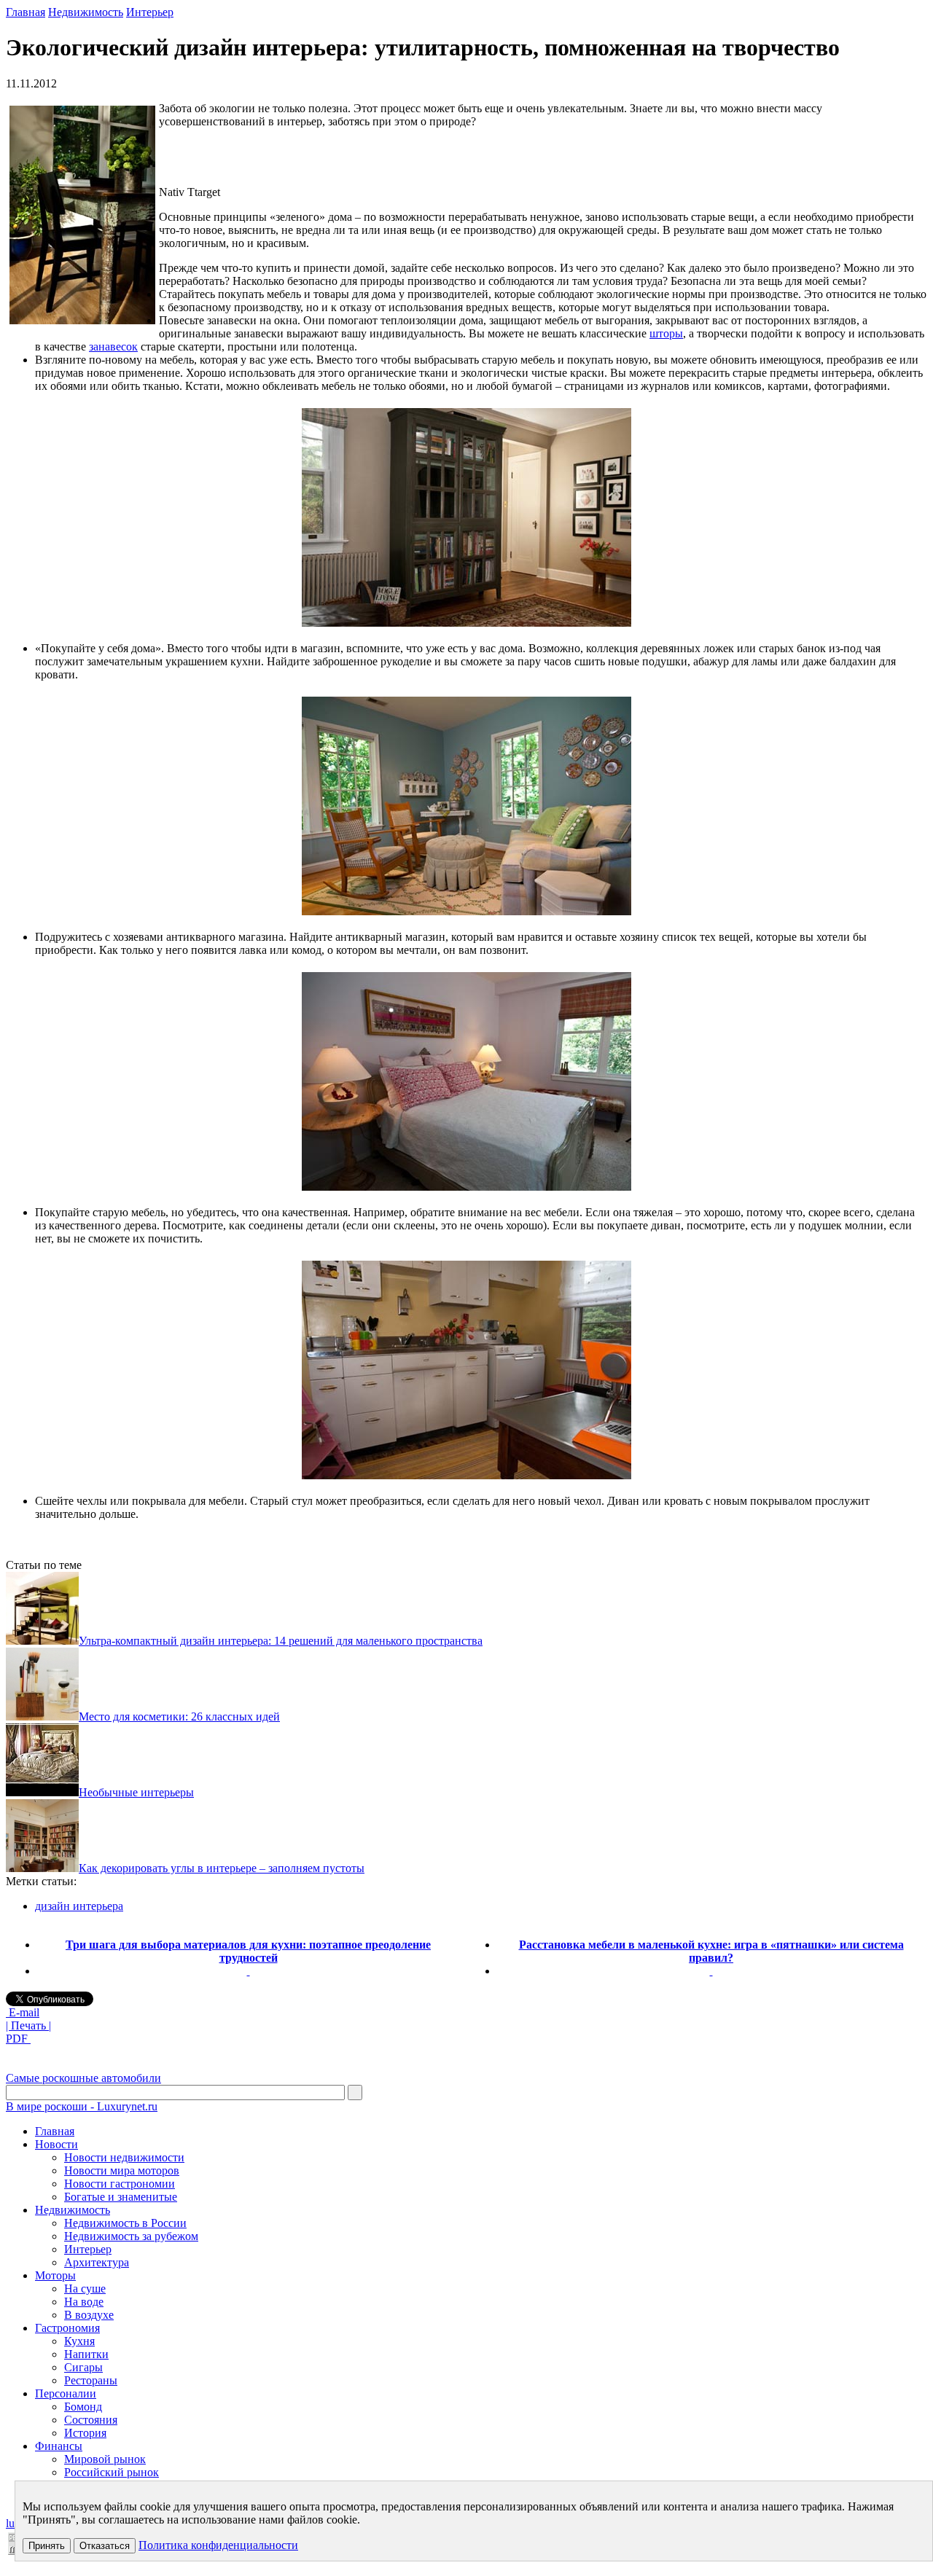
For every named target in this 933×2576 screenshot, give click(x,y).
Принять (47, 2546)
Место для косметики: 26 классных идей (179, 1716)
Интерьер (150, 12)
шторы (666, 333)
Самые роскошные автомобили (83, 2078)
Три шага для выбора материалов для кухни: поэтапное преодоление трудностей (248, 1951)
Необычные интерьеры (136, 1792)
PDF (18, 2039)
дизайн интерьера (79, 1906)
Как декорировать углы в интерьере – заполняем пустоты (222, 1868)
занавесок (113, 347)
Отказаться (105, 2546)
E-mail (23, 2012)
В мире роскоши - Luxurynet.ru (82, 2106)
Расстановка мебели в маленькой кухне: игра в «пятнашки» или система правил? (711, 1951)
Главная (26, 12)
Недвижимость (86, 12)
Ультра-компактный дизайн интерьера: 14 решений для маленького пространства (281, 1641)
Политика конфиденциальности (218, 2545)
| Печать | (28, 2025)
